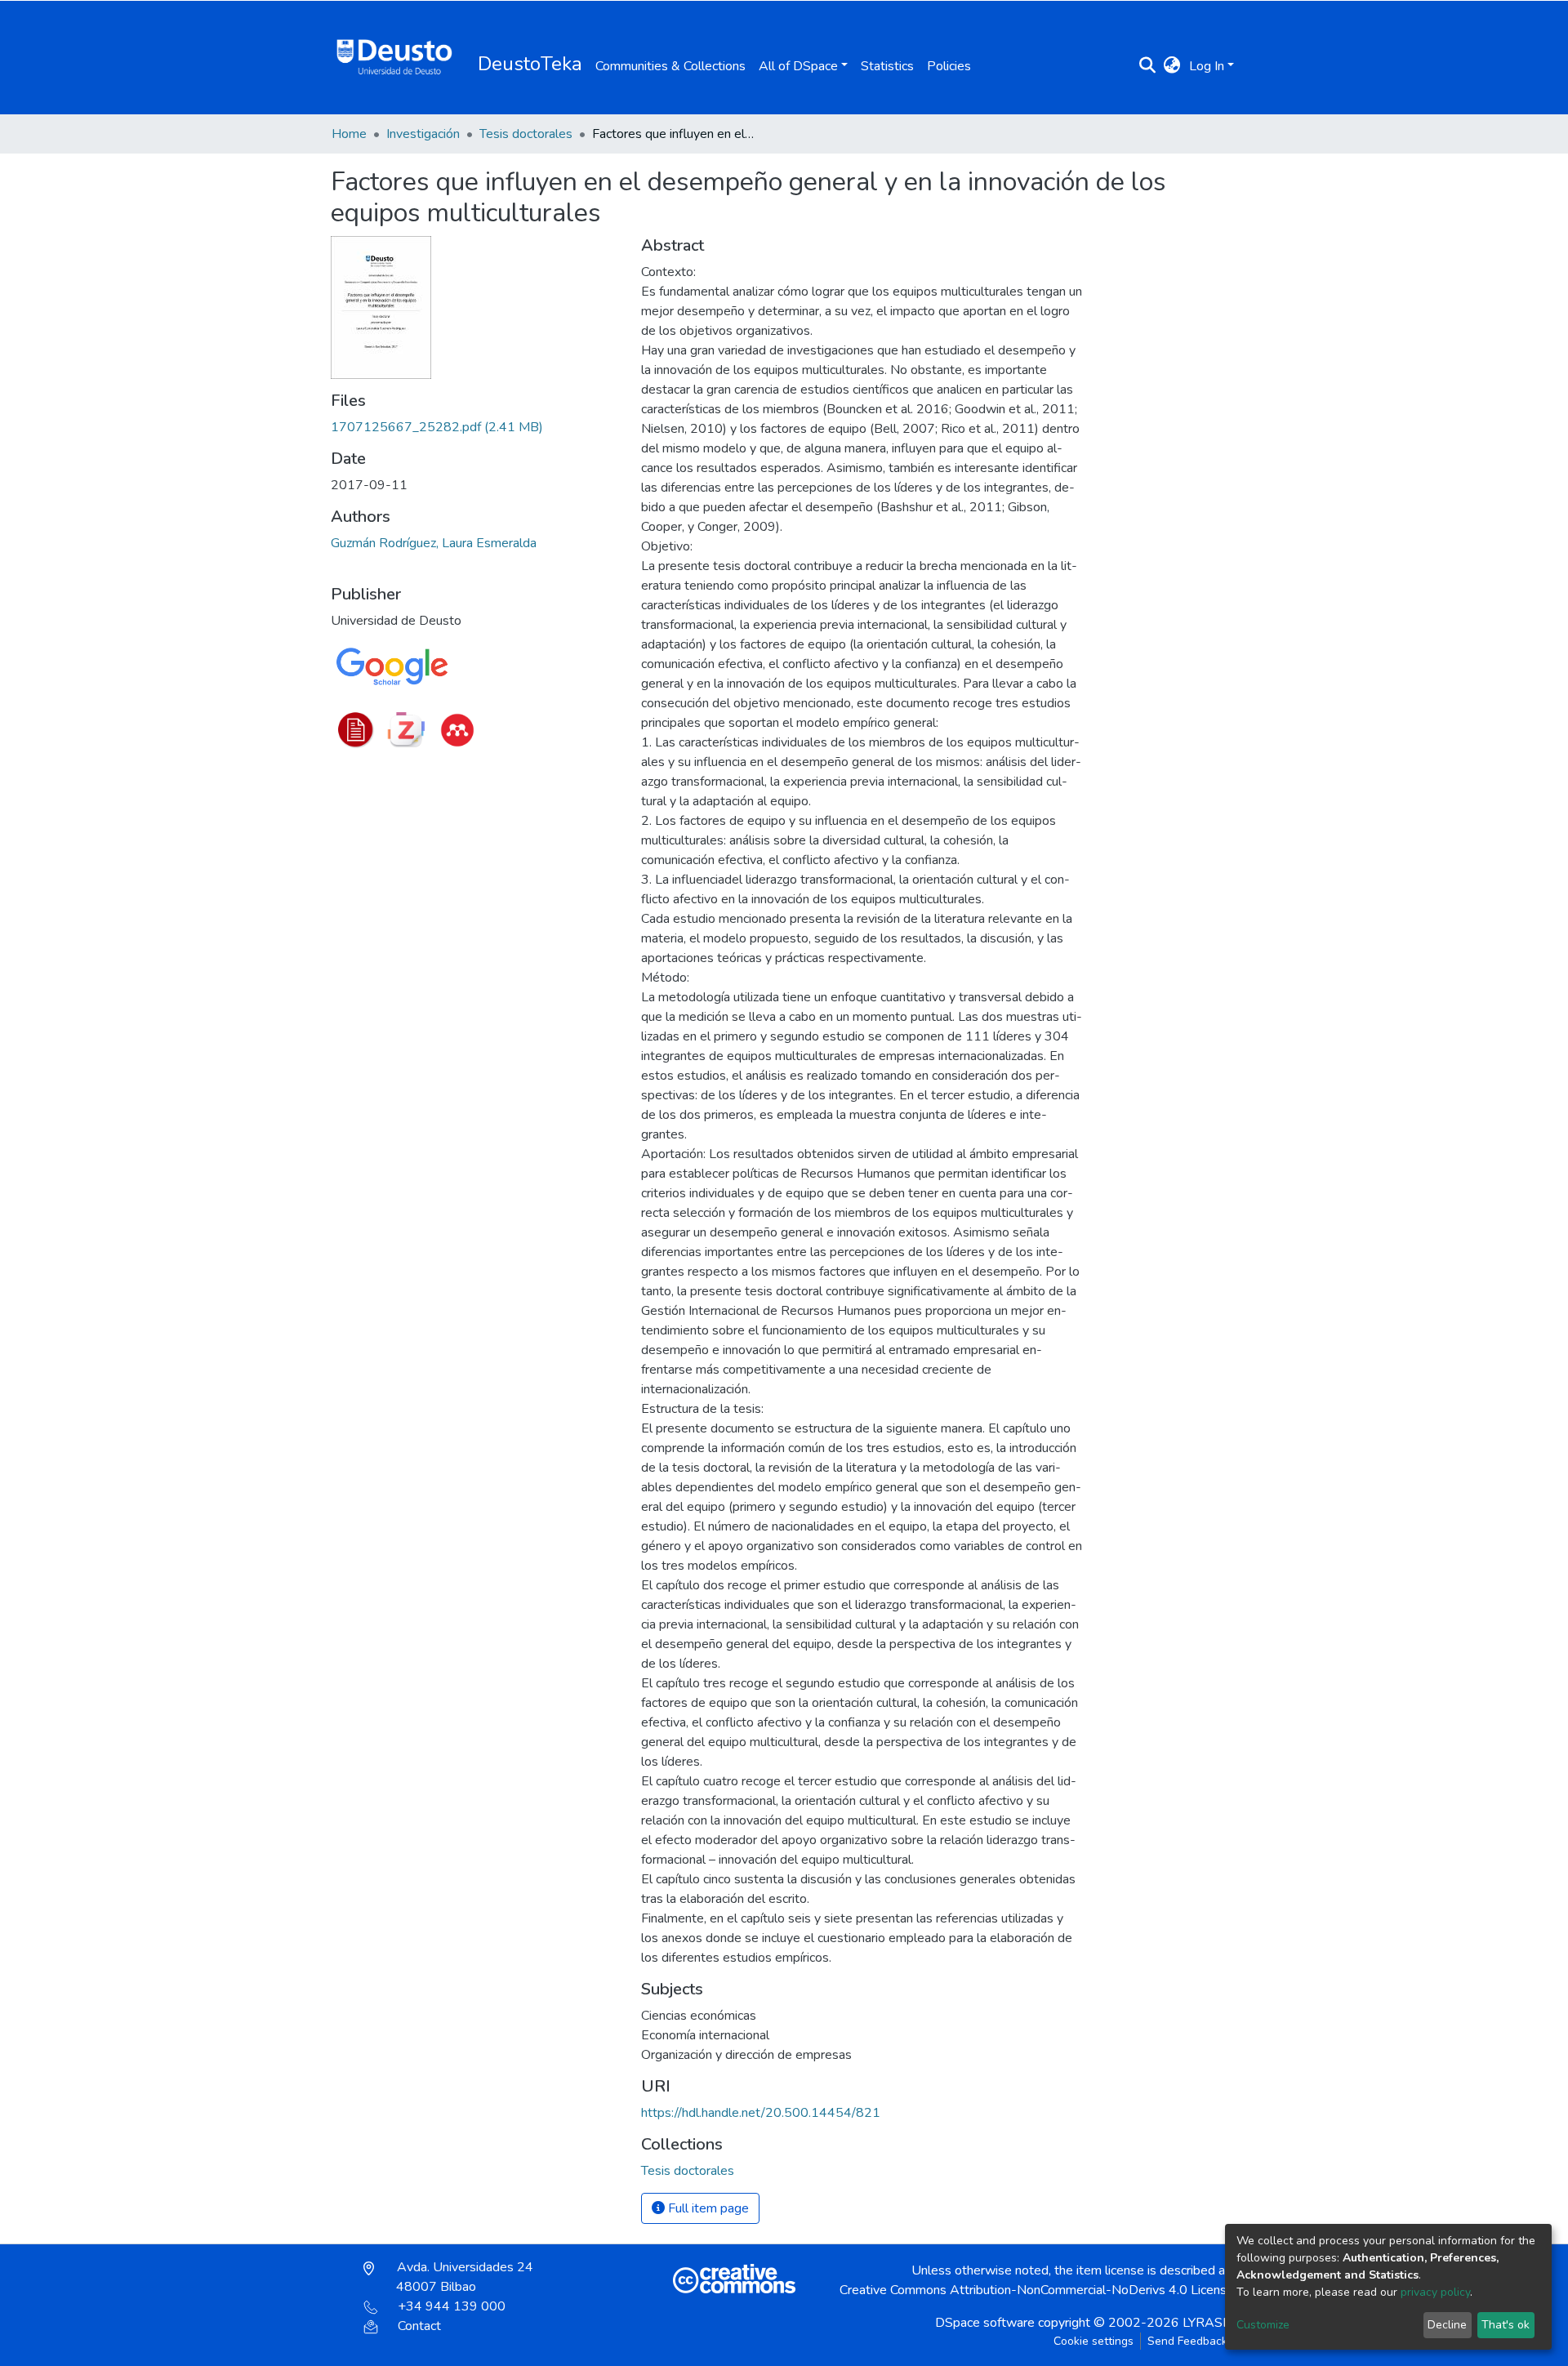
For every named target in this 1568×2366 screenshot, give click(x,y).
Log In (1207, 66)
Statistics (887, 66)
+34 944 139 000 (452, 2306)
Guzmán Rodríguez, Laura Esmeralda (434, 543)
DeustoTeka (530, 64)
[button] (1172, 66)
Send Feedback (1187, 2341)
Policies (949, 66)
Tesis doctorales (526, 134)
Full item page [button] (707, 2208)
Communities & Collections (670, 66)
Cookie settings (1094, 2341)
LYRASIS (1208, 2323)
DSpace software (985, 2323)
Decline (1447, 2325)
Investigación (423, 134)
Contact (419, 2326)
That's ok (1506, 2325)
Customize (1263, 2325)
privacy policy (1435, 2292)
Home (349, 134)
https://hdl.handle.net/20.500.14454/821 (761, 2113)
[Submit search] (1148, 66)
